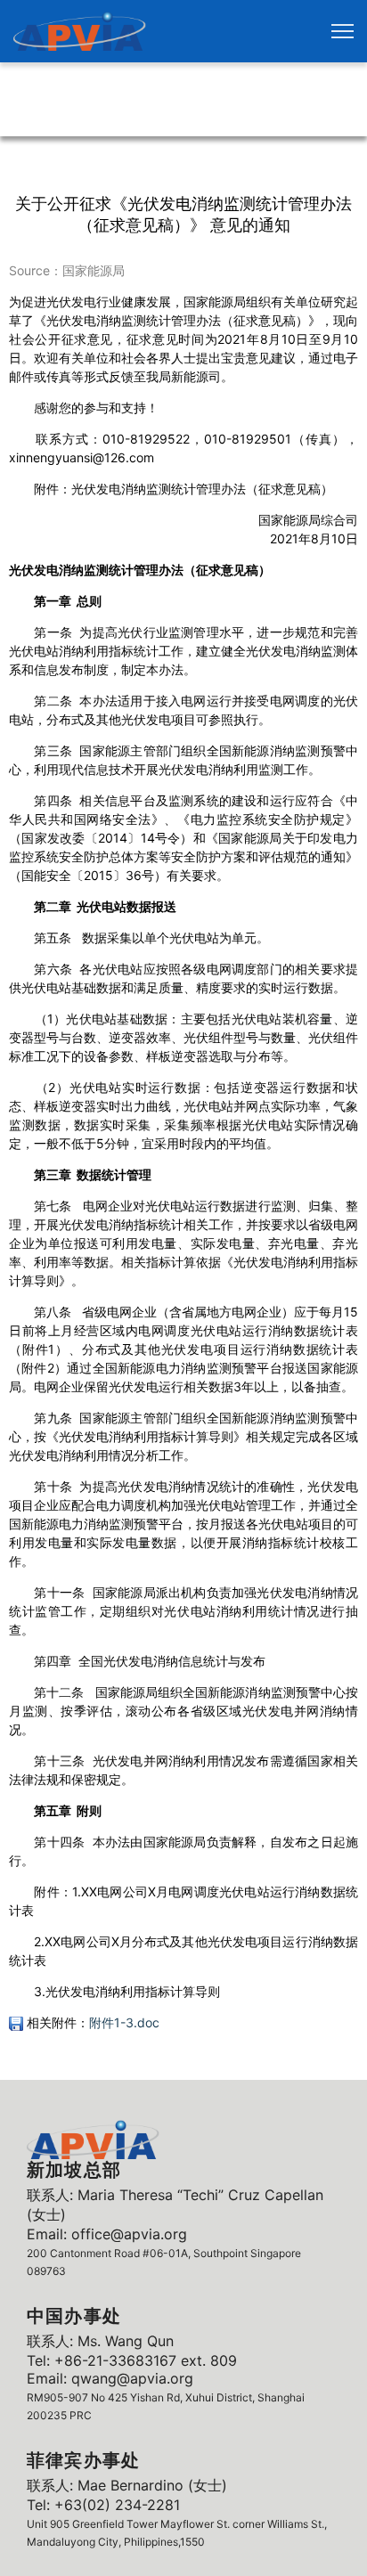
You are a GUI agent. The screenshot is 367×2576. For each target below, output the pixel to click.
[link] (80, 31)
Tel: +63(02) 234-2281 (103, 2505)
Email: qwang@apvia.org (110, 2378)
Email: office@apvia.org (107, 2234)
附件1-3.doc (124, 2022)
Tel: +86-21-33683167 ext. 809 (132, 2360)
